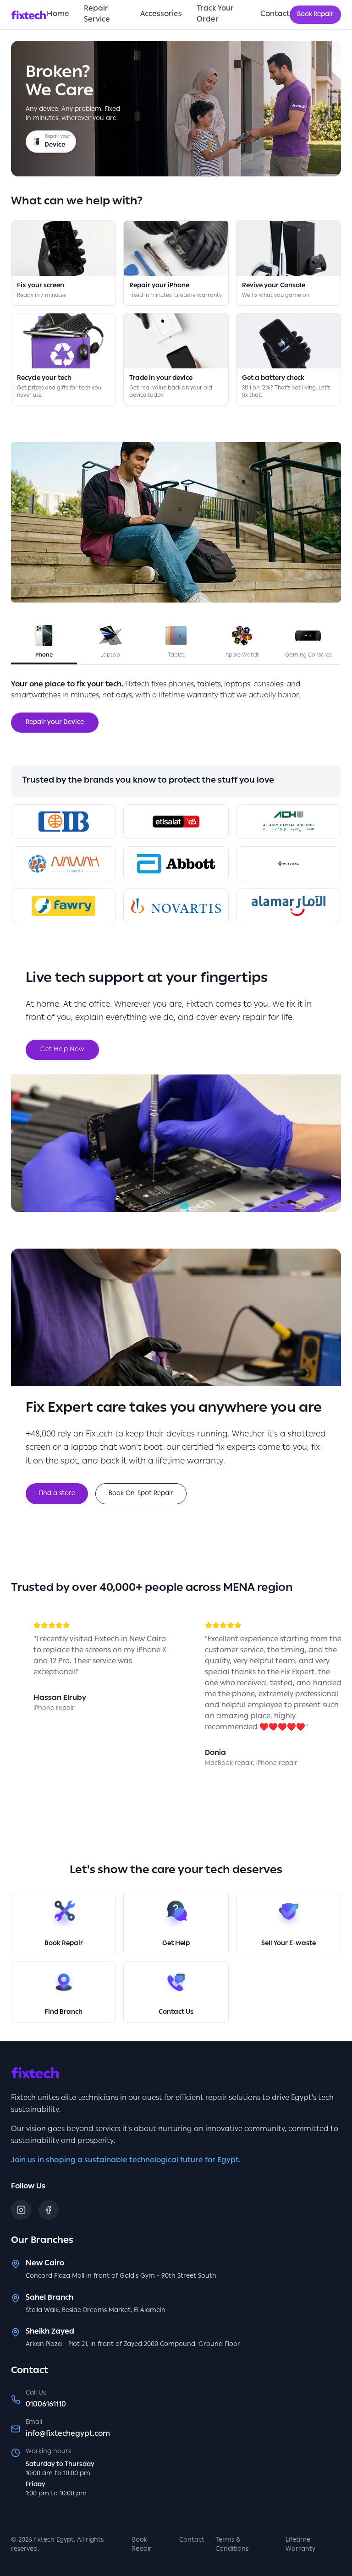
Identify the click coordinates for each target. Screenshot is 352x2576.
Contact (275, 15)
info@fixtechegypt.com (68, 2434)
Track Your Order (215, 15)
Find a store (57, 1494)
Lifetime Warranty (300, 2545)
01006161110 (46, 2405)
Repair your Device (55, 723)
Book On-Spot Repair (141, 1494)
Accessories (161, 15)
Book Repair (315, 15)
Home (58, 15)
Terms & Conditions (232, 2545)
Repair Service (97, 15)
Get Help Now (62, 1050)
